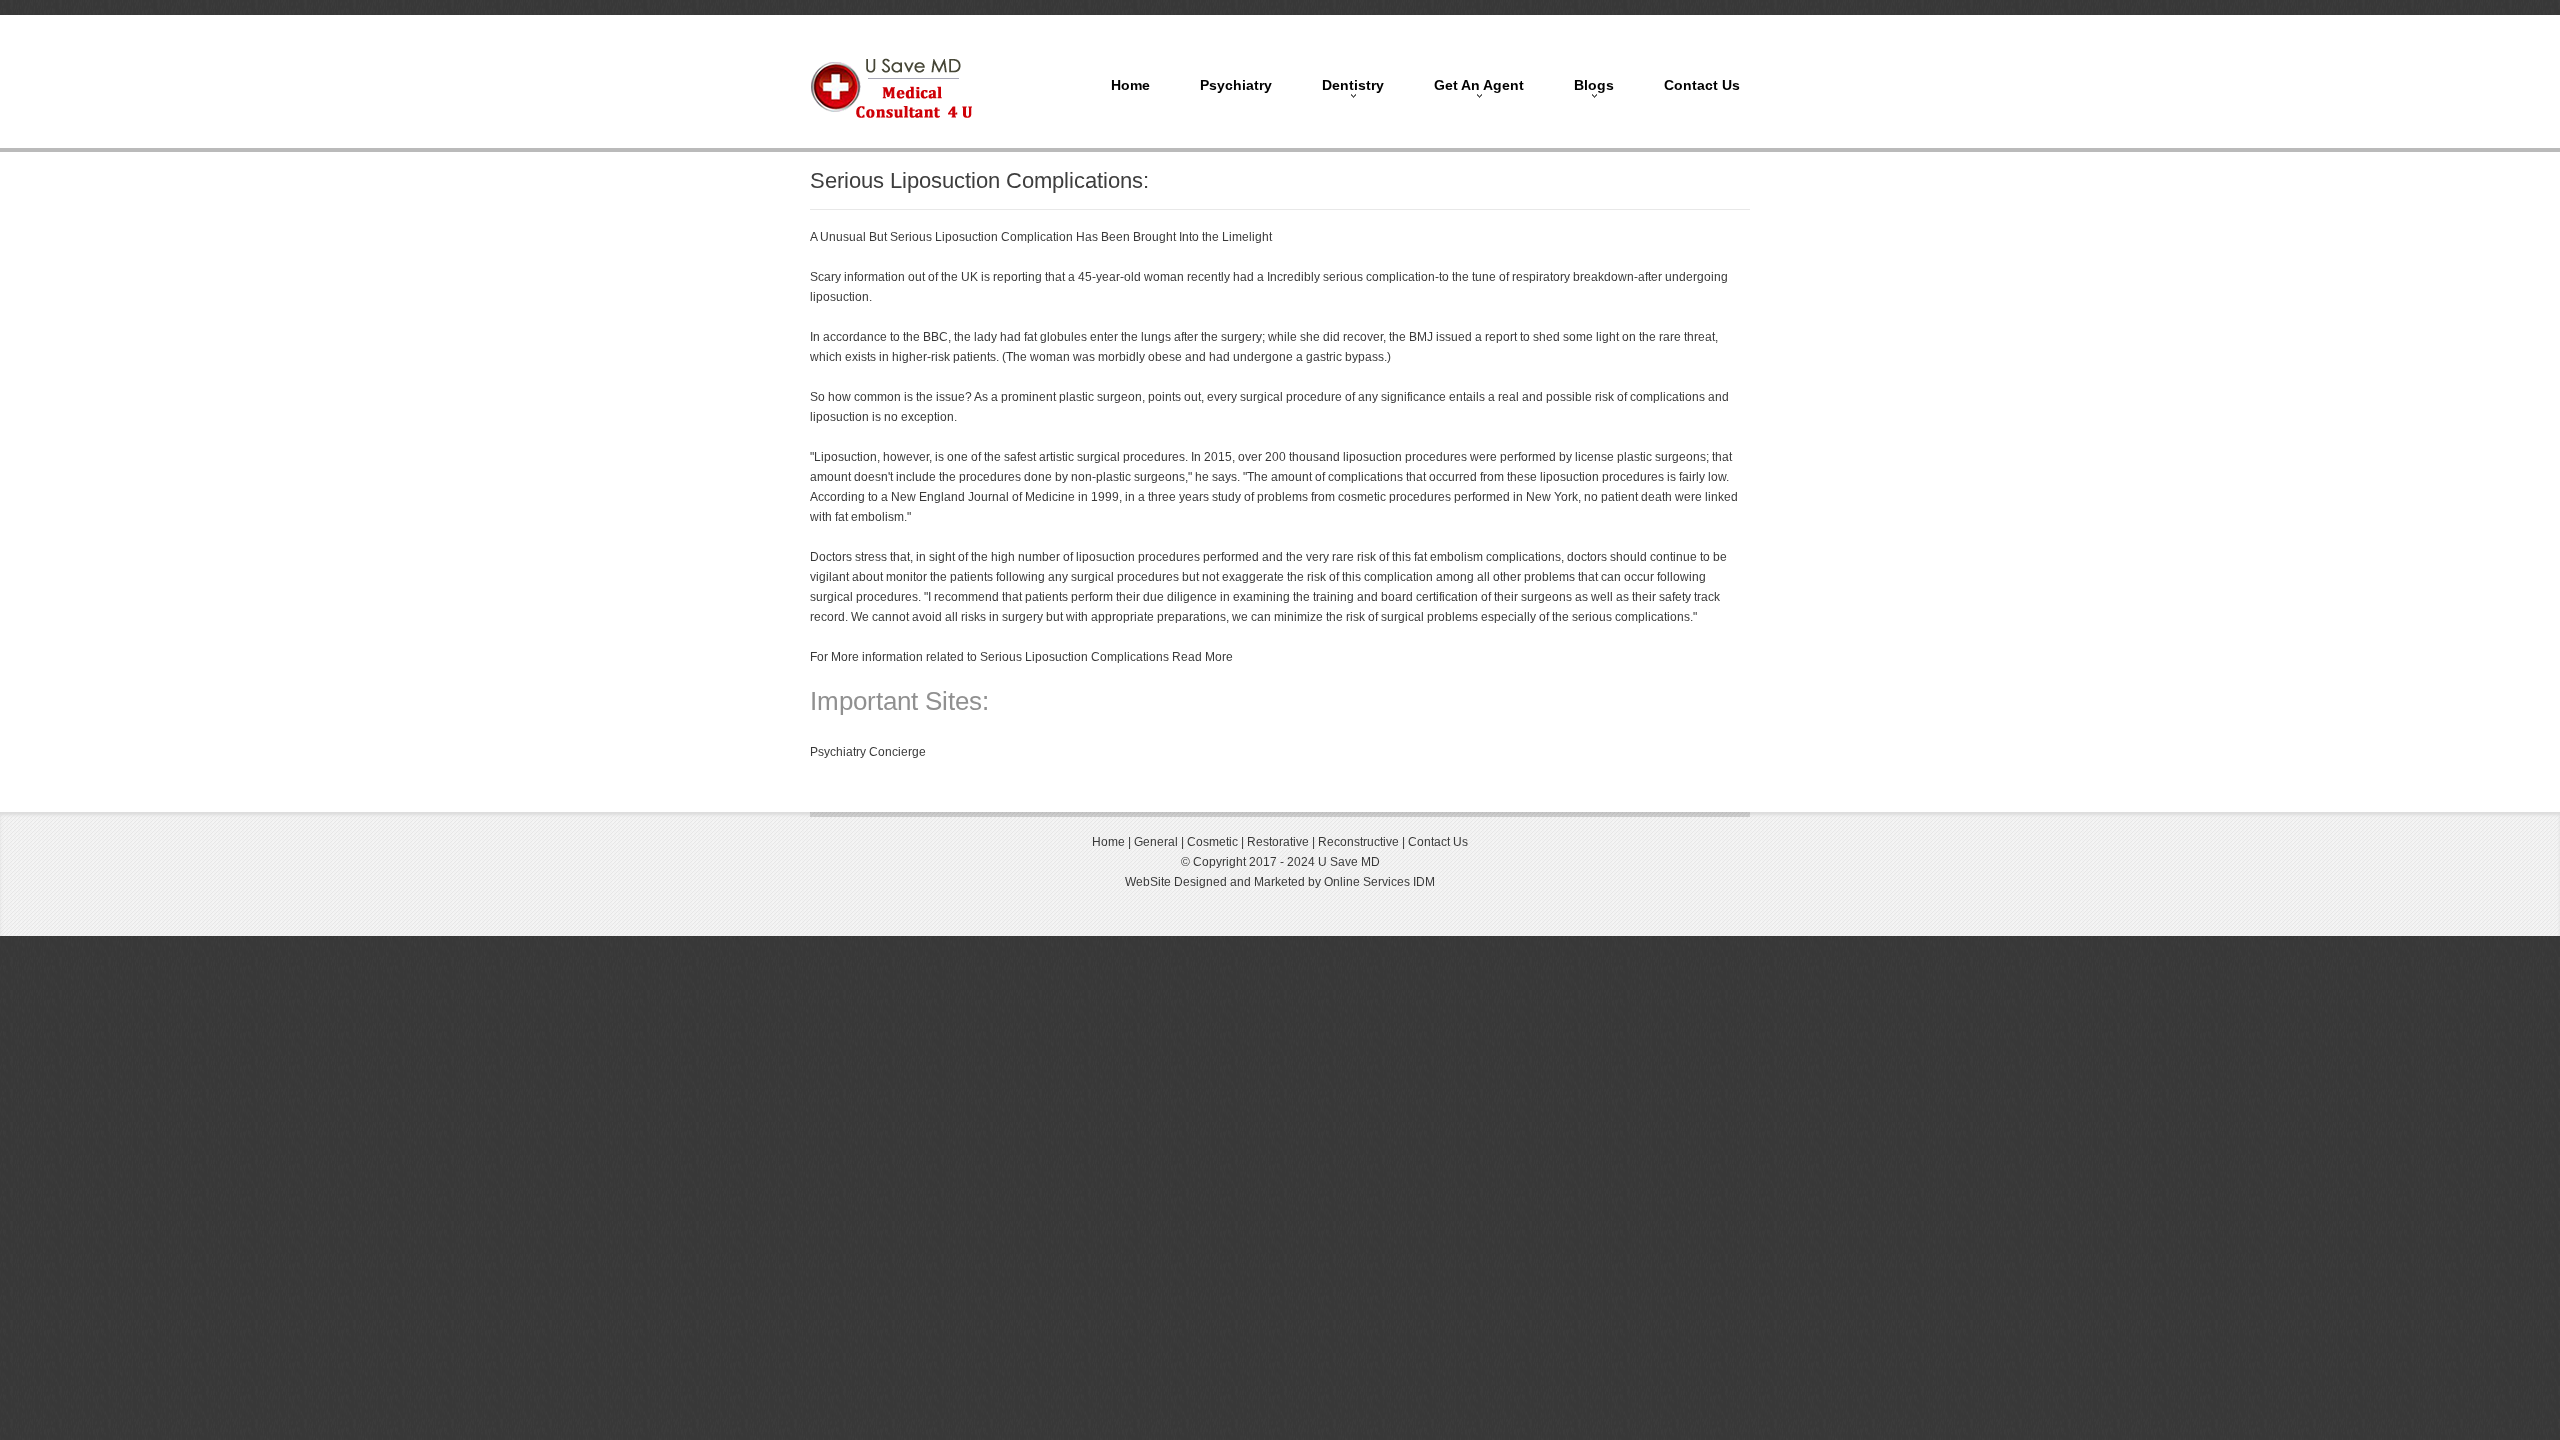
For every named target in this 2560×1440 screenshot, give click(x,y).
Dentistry (1353, 85)
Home (1130, 85)
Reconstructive (1360, 842)
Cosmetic (1212, 842)
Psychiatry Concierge (868, 752)
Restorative (1278, 842)
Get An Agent (1479, 85)
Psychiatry (1236, 85)
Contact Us (1702, 85)
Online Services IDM (1379, 882)
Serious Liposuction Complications (1074, 657)
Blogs (1594, 85)
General (1154, 842)
